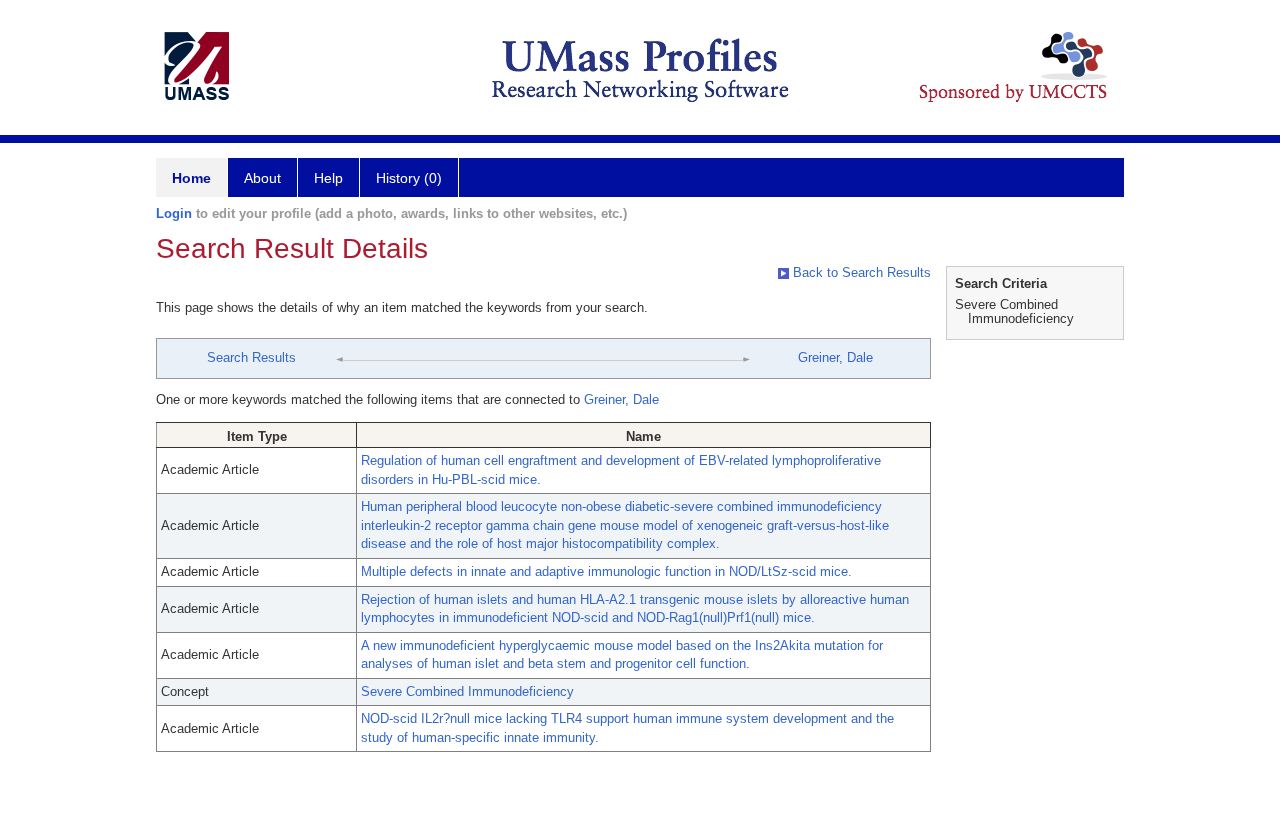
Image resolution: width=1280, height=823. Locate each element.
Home (191, 178)
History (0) (409, 178)
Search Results (251, 357)
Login (174, 213)
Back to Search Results (860, 272)
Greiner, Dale (835, 357)
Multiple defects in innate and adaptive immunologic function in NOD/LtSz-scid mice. (606, 571)
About (262, 178)
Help (328, 178)
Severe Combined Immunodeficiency (467, 691)
